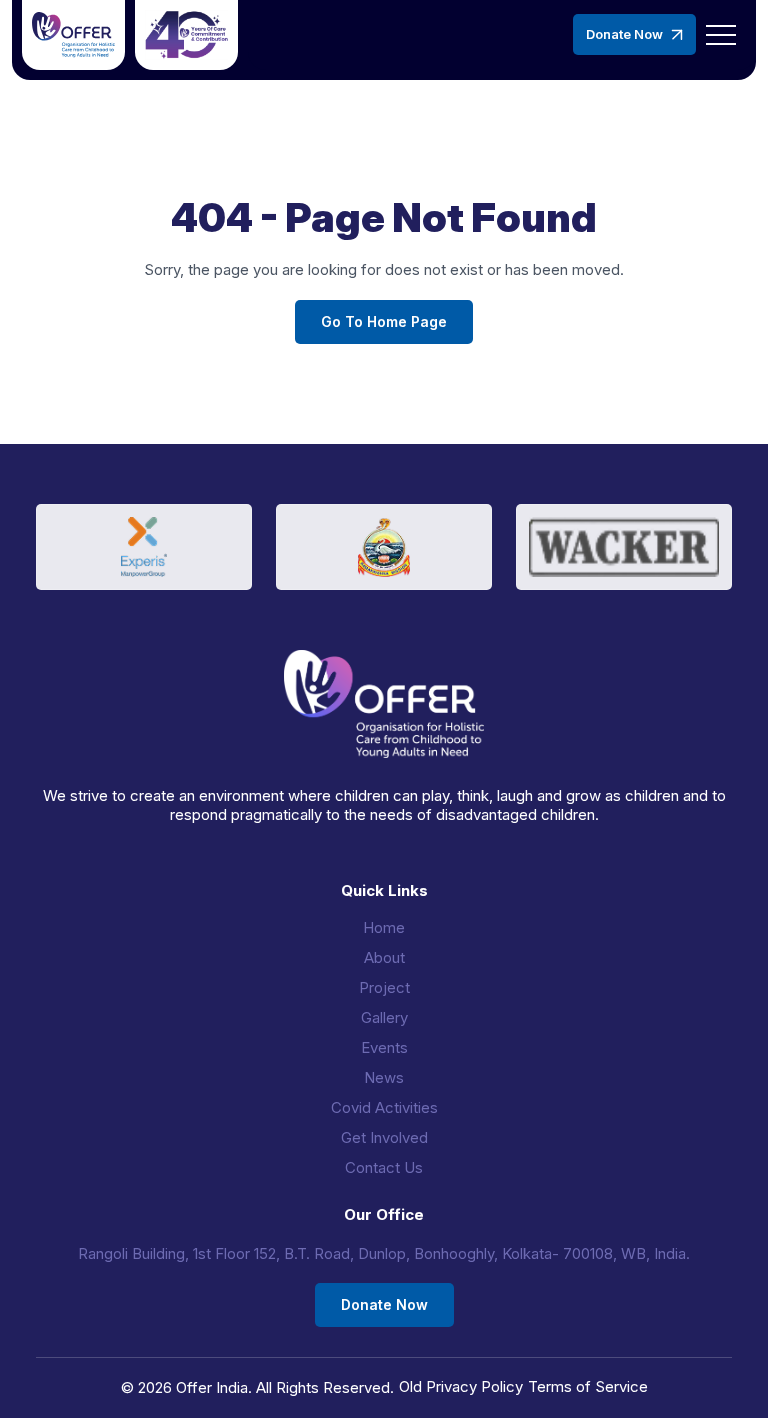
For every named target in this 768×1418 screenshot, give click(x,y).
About (384, 957)
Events (384, 1047)
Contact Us (384, 1167)
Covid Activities (384, 1107)
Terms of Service (588, 1386)
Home (384, 927)
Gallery (384, 1017)
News (384, 1077)
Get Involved (384, 1137)
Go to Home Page (384, 321)
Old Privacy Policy (461, 1386)
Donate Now (624, 34)
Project (384, 987)
